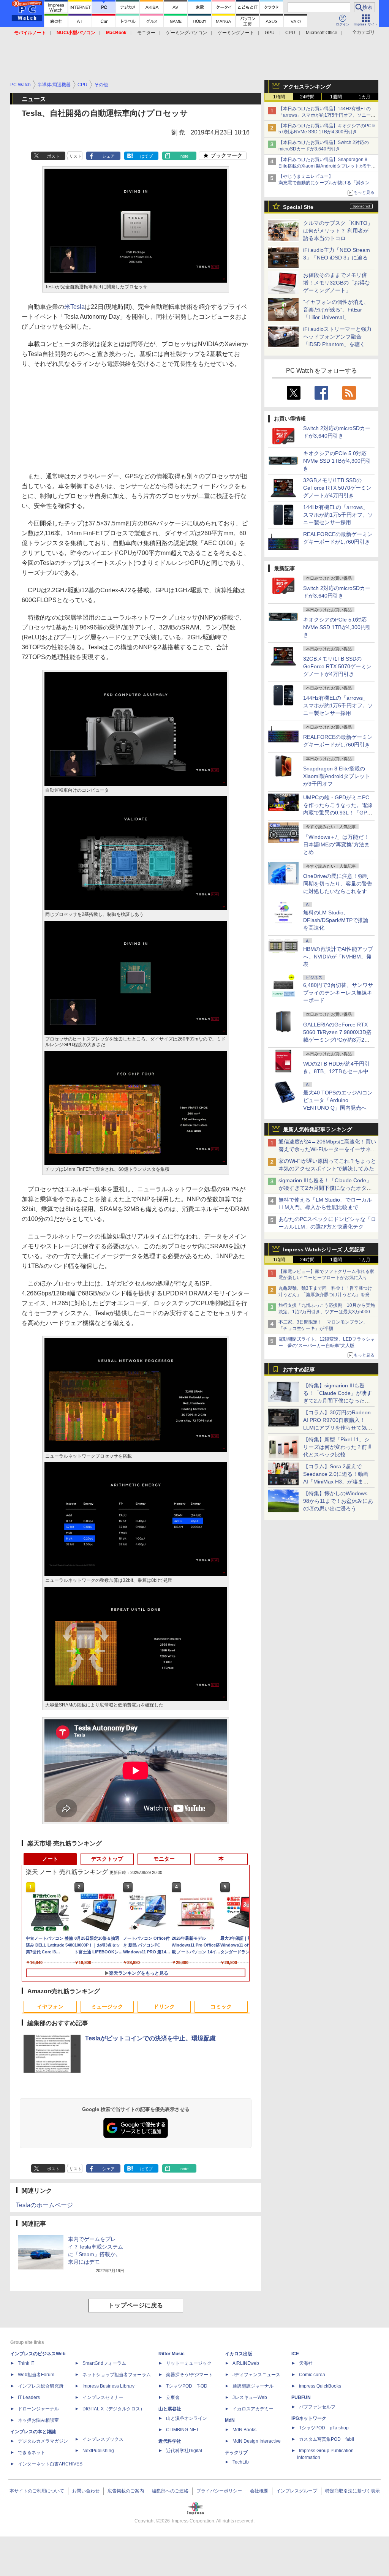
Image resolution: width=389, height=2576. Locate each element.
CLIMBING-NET (182, 2430)
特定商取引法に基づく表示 (353, 2491)
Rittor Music (172, 2354)
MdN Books (244, 2430)
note (184, 156)
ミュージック (107, 2007)
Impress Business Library (108, 2386)
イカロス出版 (239, 2354)
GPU (270, 33)
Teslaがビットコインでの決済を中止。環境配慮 (150, 2038)
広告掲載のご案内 (126, 2491)
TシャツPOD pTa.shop (324, 2428)
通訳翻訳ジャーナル (253, 2386)
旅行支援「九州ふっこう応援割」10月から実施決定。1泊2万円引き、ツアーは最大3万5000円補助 (327, 1312)
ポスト (53, 156)
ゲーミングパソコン (187, 33)
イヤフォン (50, 2007)
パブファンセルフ (317, 2407)
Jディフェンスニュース (256, 2375)
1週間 (336, 97)
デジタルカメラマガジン (43, 2441)
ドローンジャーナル (38, 2409)
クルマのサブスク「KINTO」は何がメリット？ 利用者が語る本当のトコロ (338, 231)
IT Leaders (29, 2397)
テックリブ (236, 2453)
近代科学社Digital (184, 2451)
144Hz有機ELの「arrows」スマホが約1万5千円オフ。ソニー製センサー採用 (338, 515)
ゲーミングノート (236, 33)
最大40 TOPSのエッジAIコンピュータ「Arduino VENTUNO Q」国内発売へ (338, 1100)
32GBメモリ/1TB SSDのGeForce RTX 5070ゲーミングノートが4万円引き (337, 488)
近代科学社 (170, 2441)
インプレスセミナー (103, 2397)
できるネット (32, 2453)
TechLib (241, 2462)
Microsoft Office (322, 33)
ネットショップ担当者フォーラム (117, 2375)
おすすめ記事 (299, 1369)
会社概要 (259, 2491)
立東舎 (173, 2397)
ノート (50, 1859)
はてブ (146, 156)
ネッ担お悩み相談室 (38, 2420)
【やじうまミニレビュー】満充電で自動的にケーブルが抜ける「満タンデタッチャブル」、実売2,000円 (326, 183)
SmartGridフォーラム (104, 2363)
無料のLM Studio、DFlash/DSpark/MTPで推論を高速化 (336, 920)
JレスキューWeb (250, 2397)
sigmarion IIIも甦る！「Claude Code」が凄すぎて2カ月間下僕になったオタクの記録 (325, 1188)
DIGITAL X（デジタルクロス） (114, 2409)
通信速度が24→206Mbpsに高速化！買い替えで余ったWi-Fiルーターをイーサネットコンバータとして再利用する (327, 1149)
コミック (221, 2007)
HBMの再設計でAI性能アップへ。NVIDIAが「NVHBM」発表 (338, 957)
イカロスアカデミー (253, 2409)
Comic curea (312, 2375)
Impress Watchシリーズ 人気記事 (324, 1249)
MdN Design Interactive (257, 2441)
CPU (290, 33)
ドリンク (164, 2007)
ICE (295, 2354)
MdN (230, 2420)
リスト (75, 156)
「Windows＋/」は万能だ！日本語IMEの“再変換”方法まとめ (336, 844)
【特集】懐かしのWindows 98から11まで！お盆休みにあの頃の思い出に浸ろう (338, 1501)
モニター (146, 33)
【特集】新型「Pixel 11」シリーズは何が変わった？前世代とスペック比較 (338, 1447)
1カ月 (364, 97)
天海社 (306, 2363)
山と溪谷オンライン (187, 2418)
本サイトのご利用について (37, 2491)
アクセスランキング (307, 87)
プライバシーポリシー (219, 2491)
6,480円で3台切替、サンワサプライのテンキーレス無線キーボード (338, 993)
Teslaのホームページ (44, 2205)
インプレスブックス (103, 2439)
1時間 (279, 97)
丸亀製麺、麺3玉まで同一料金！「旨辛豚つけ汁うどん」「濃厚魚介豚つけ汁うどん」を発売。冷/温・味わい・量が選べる (325, 1295)
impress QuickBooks (320, 2386)
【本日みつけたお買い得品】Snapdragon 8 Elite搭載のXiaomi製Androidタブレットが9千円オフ (327, 166)
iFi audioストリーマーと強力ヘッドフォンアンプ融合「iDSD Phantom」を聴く (337, 337)
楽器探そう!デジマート (189, 2375)
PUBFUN (301, 2397)
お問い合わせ (86, 2491)
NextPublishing (98, 2451)
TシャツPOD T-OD (187, 2386)
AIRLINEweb (246, 2363)
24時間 (307, 97)
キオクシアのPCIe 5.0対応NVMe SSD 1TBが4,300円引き (337, 461)
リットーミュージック (189, 2363)
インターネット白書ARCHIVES (50, 2464)
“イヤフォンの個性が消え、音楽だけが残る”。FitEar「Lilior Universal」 (336, 310)
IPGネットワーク (309, 2418)
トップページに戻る (136, 2305)
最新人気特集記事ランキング (318, 1129)
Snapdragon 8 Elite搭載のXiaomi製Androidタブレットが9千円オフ (337, 776)
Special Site (298, 207)
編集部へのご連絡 (170, 2491)
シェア (108, 156)
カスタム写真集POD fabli (327, 2439)
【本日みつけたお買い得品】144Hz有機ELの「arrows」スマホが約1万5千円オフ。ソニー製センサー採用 (327, 115)
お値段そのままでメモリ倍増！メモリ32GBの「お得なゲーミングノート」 (337, 283)
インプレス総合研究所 (41, 2386)
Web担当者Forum (36, 2375)
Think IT (26, 2363)
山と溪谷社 (170, 2409)
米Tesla (74, 307)
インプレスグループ (297, 2491)
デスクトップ (107, 1859)
